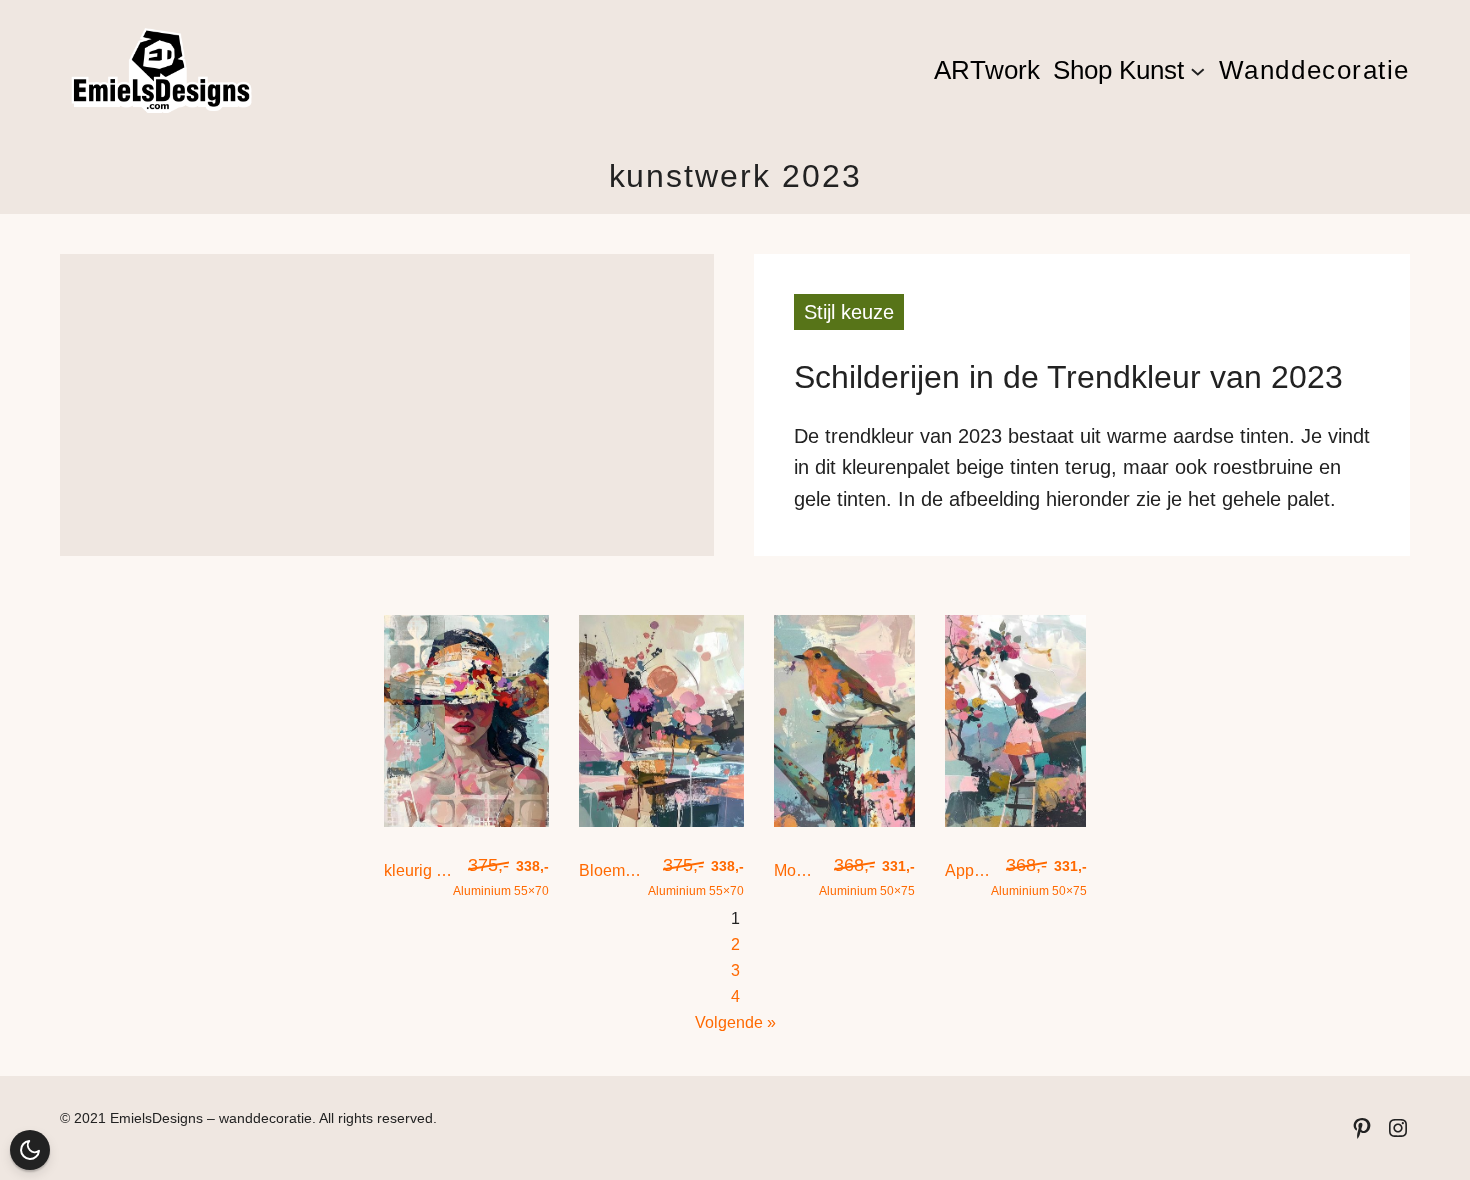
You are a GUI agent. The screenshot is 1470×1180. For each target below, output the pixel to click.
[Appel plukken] (1015, 821)
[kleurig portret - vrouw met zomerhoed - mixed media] (466, 821)
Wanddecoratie (1314, 70)
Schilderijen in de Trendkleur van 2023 (1068, 377)
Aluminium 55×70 (501, 876)
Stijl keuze (849, 312)
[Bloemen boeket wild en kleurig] (661, 821)
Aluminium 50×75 (867, 876)
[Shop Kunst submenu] (1198, 70)
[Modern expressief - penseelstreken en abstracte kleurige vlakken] (844, 821)
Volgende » (735, 1022)
